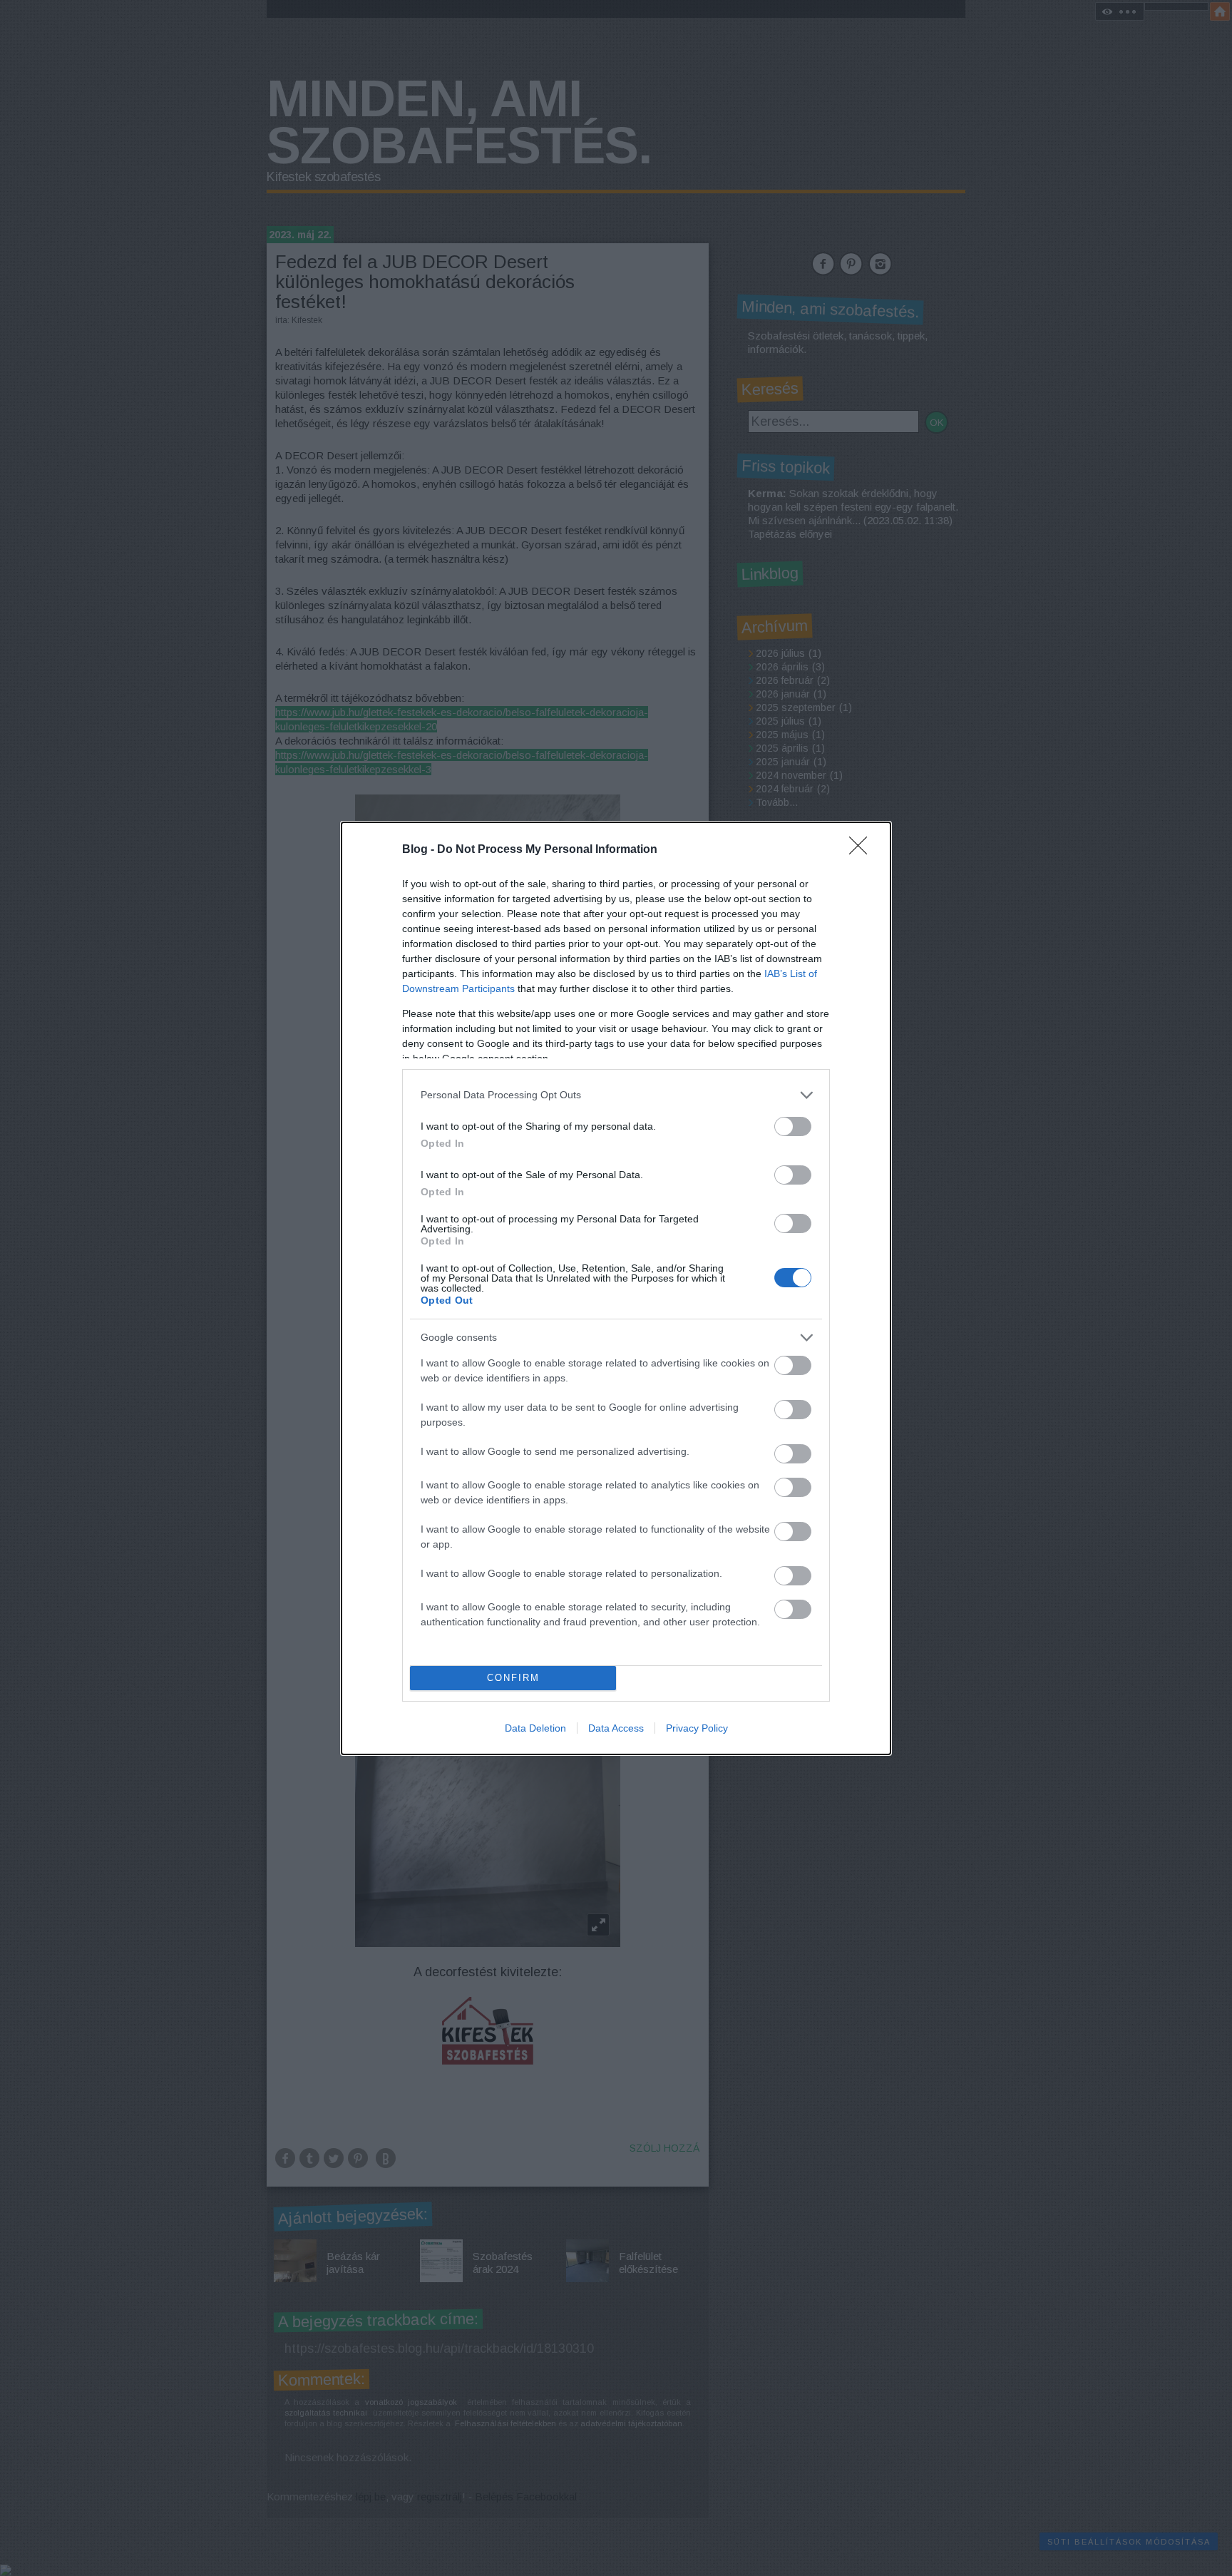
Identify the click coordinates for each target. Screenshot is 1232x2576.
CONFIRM (513, 1678)
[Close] (863, 850)
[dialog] (616, 1288)
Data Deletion (535, 1728)
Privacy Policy (697, 1728)
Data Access (616, 1728)
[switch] (793, 1126)
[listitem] (616, 1095)
